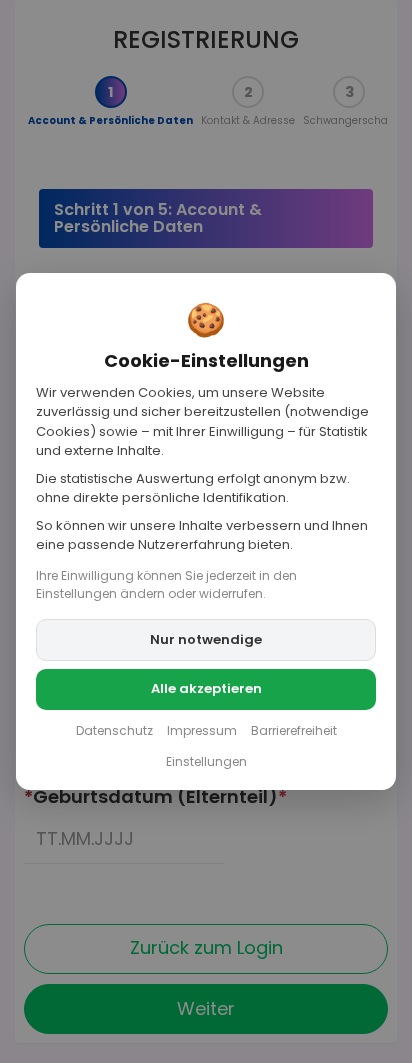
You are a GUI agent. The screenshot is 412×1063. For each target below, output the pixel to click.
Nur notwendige (206, 639)
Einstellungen (206, 761)
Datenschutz (114, 730)
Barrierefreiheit (294, 730)
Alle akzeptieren (206, 688)
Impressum (202, 730)
